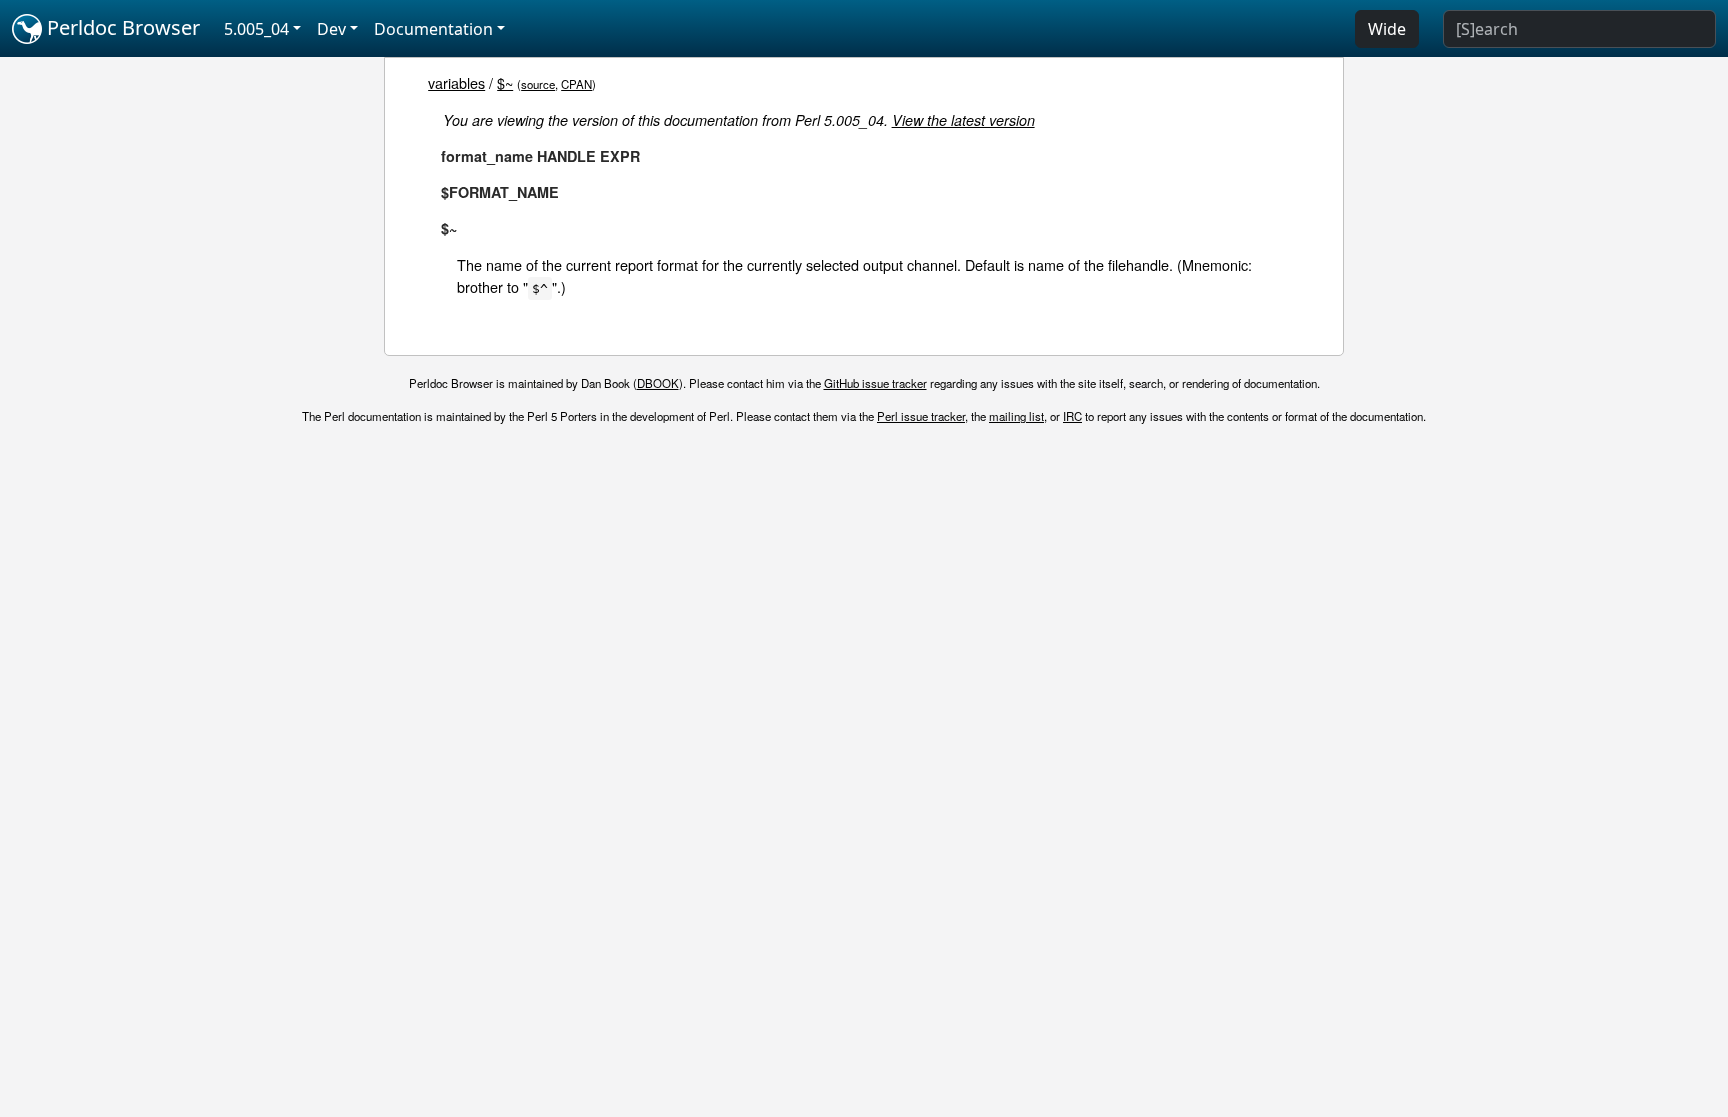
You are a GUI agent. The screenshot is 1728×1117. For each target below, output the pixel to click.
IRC (1072, 416)
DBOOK (658, 383)
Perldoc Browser (121, 27)
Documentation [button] (433, 29)
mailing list (1016, 416)
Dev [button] (331, 29)
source (538, 84)
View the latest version (963, 120)
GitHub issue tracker (875, 383)
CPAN (576, 84)
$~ (505, 82)
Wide (1387, 29)
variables (456, 82)
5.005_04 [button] (256, 29)
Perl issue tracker (921, 416)
